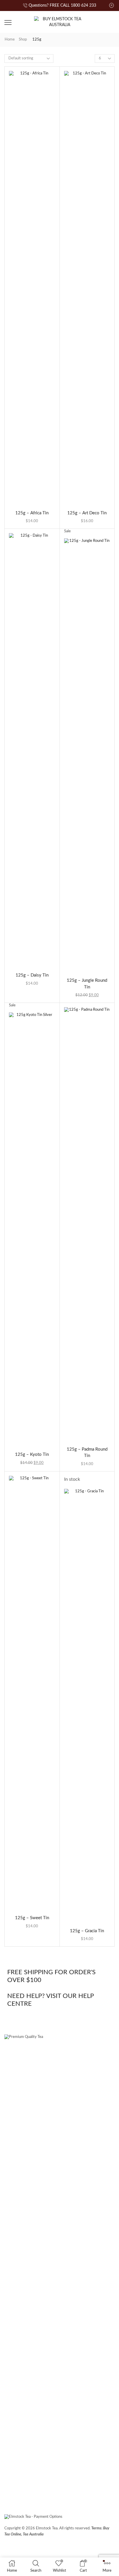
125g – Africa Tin (32, 513)
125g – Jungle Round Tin (87, 984)
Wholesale (50, 2480)
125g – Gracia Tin (87, 1931)
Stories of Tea (19, 2480)
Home (10, 40)
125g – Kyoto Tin (32, 1455)
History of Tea (55, 2491)
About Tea (78, 2480)
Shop (23, 40)
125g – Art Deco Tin (87, 513)
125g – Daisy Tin (32, 975)
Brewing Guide (21, 2491)
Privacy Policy (95, 2549)
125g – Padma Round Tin (87, 1452)
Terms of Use (48, 2549)
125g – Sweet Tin (32, 1918)
